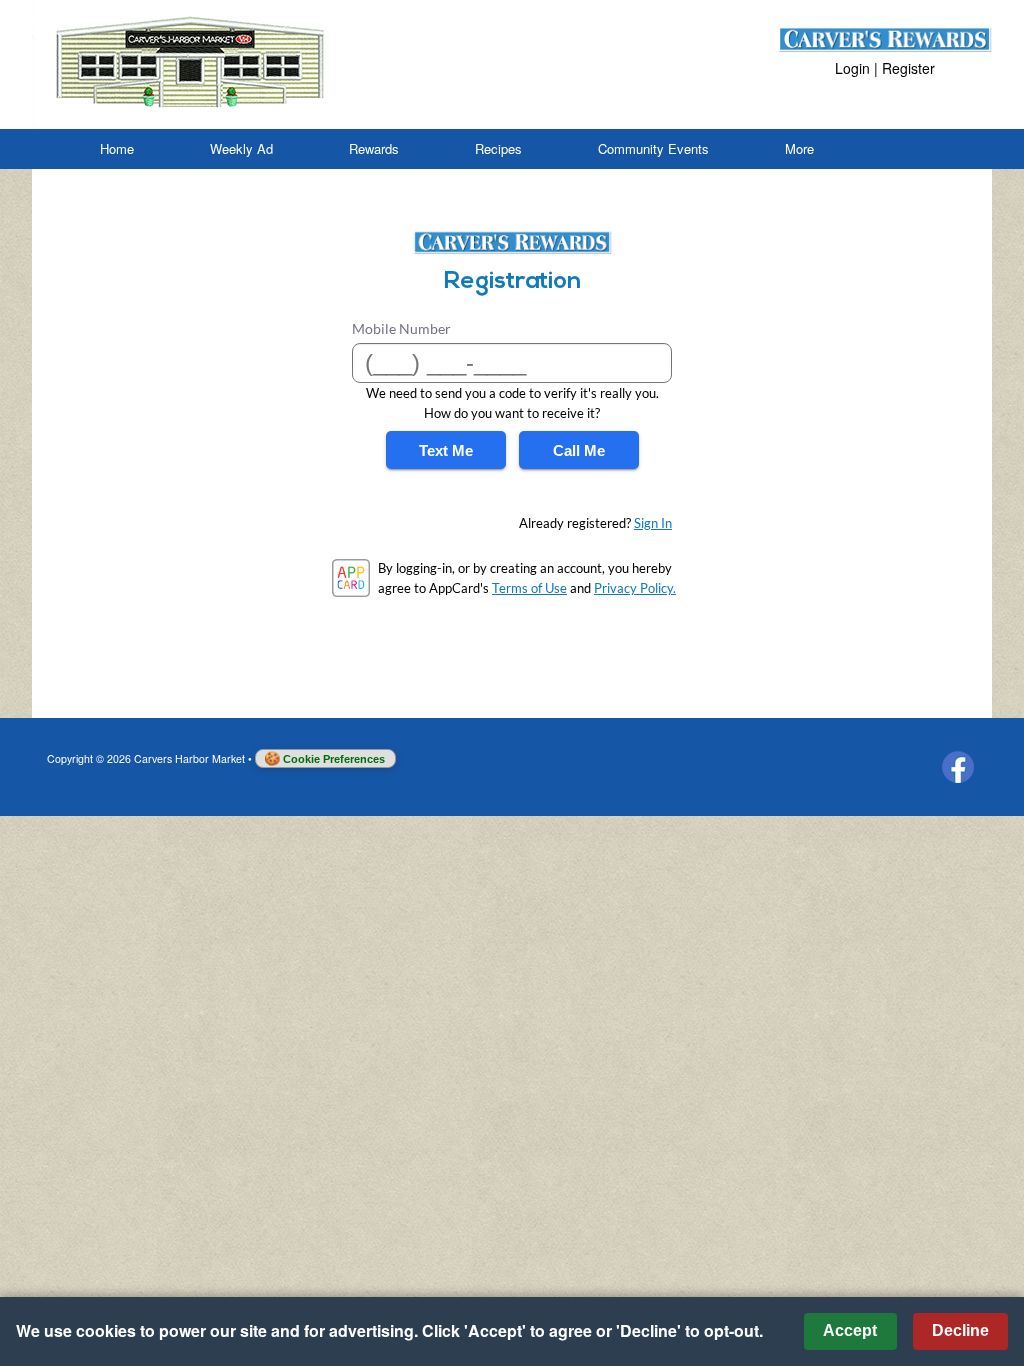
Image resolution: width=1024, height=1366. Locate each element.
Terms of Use (529, 588)
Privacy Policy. (635, 588)
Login (852, 68)
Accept (850, 1330)
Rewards (374, 148)
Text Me (446, 450)
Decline (960, 1330)
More (799, 148)
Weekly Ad (241, 148)
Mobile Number (401, 328)
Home (117, 148)
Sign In (653, 523)
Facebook (958, 767)
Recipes (498, 148)
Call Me (579, 450)
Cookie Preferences (334, 759)
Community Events (653, 148)
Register (908, 68)
